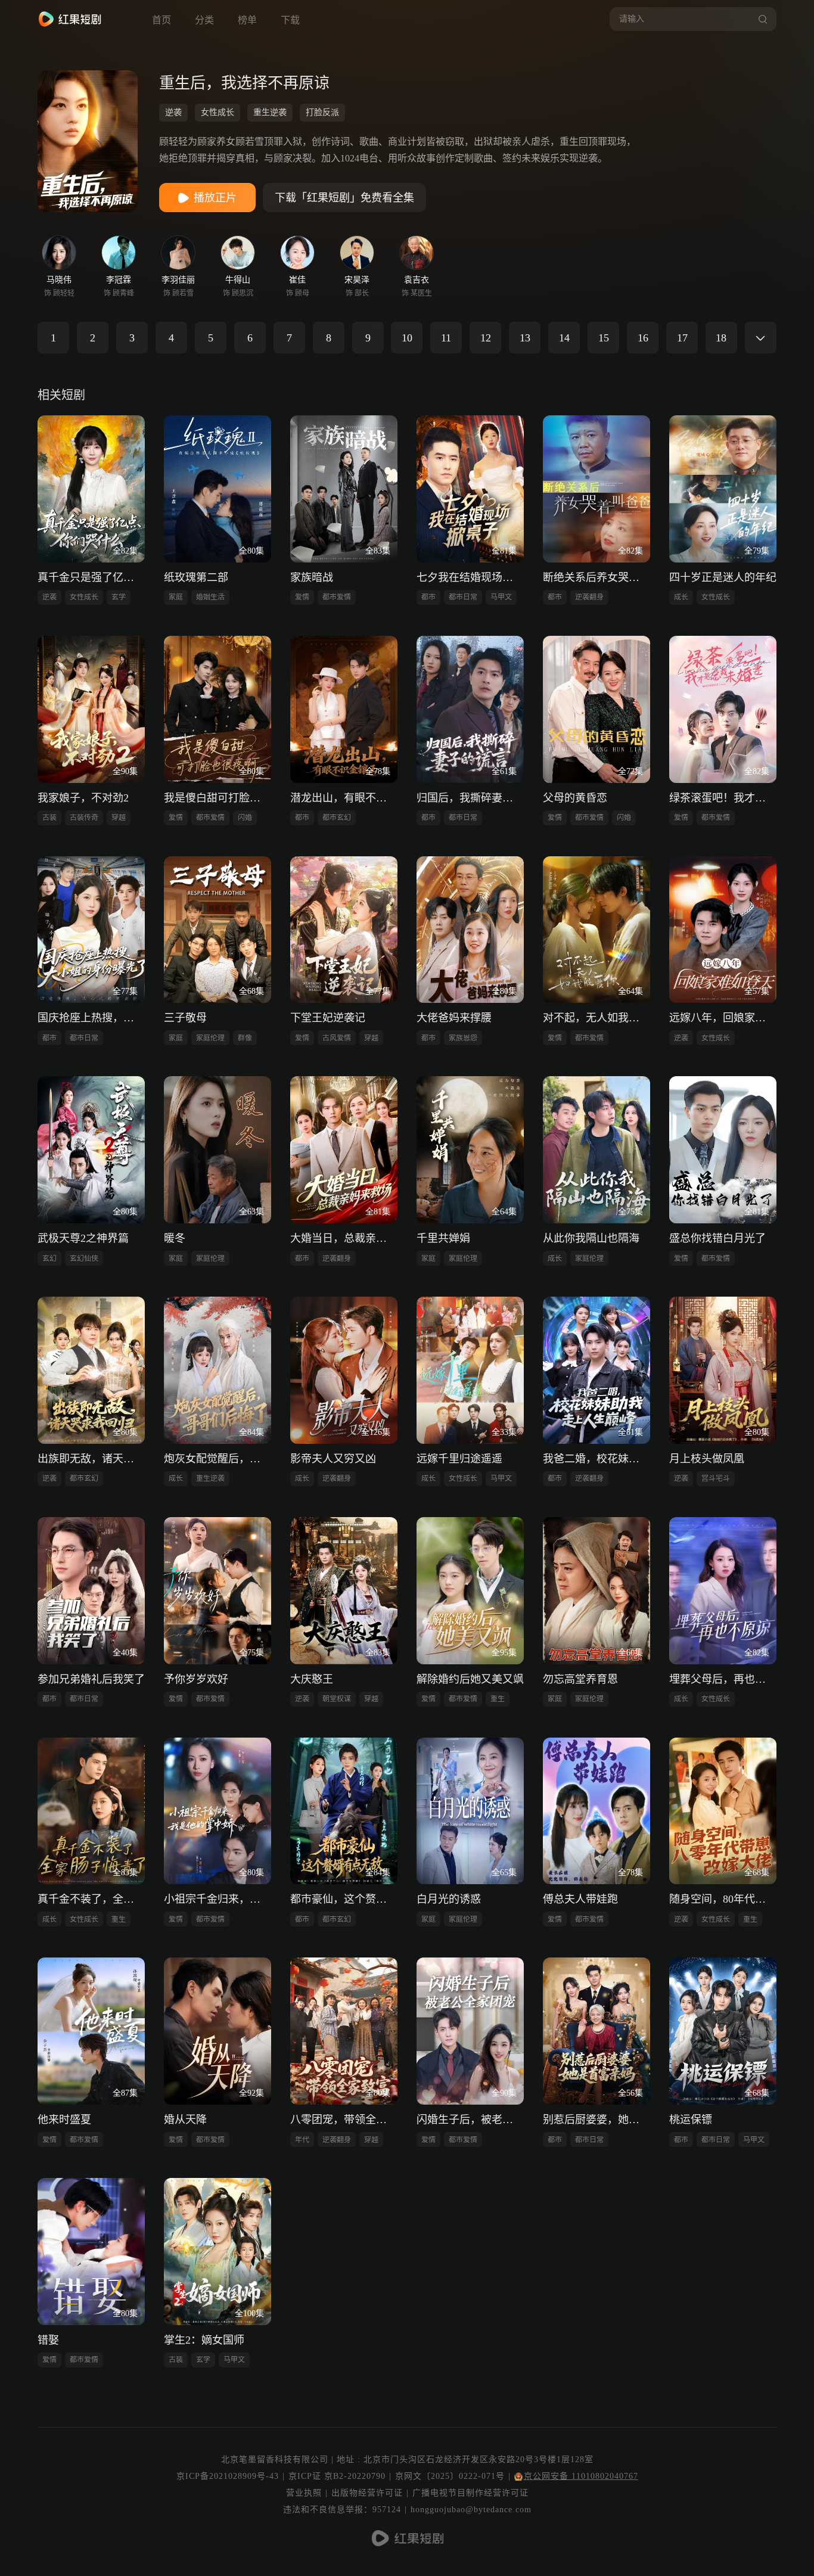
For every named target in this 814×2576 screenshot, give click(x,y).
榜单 (247, 20)
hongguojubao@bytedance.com (471, 2510)
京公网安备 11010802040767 (581, 2476)
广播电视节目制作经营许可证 (470, 2493)
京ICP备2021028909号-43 (228, 2476)
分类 (204, 20)
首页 (161, 20)
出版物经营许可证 (367, 2493)
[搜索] (761, 19)
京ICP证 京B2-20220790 (337, 2476)
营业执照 (304, 2493)
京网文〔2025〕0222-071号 (450, 2476)
